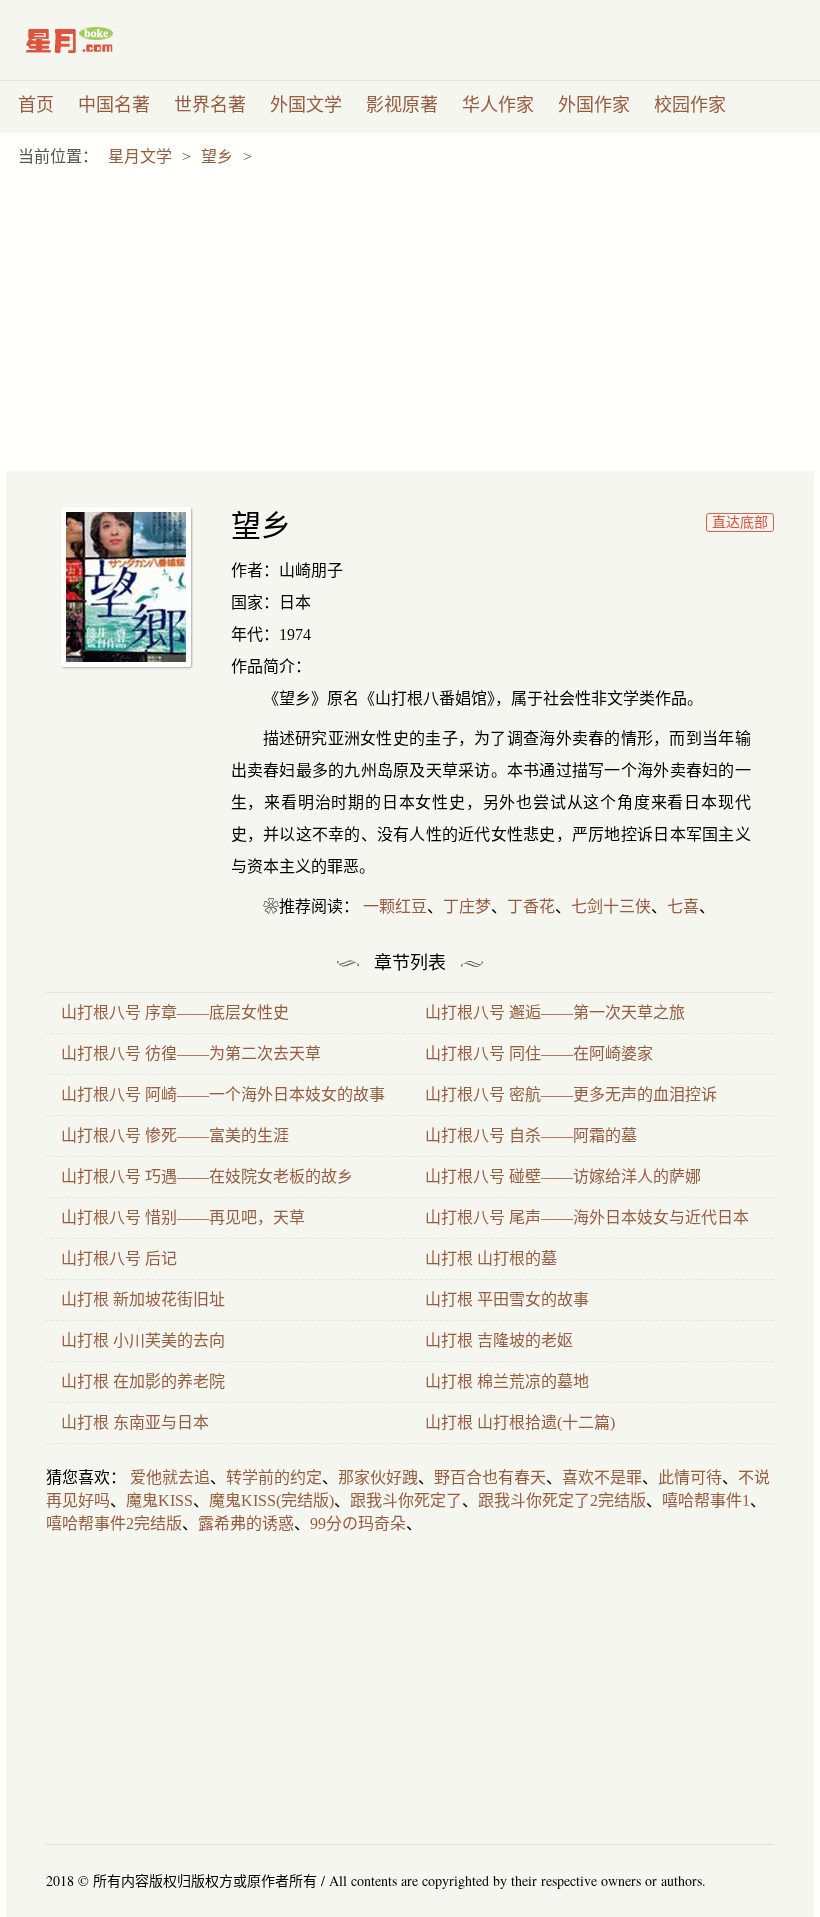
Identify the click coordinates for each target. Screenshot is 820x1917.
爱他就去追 (170, 1477)
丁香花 (531, 906)
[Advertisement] (416, 321)
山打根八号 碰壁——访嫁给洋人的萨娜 (563, 1176)
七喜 (683, 906)
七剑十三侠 (611, 906)
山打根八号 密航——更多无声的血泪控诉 (571, 1094)
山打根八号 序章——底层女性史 (175, 1012)
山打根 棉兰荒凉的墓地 (507, 1381)
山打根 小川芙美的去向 (143, 1340)
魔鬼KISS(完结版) (271, 1500)
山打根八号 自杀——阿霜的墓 (531, 1135)
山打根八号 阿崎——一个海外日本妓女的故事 (223, 1094)
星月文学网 (111, 40)
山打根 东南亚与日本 (135, 1422)
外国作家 (594, 105)
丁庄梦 (467, 906)
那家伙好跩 (378, 1477)
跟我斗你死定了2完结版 (562, 1500)
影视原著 (402, 105)
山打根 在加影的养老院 (143, 1381)
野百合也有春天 (490, 1477)
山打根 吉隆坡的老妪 (499, 1340)
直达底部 (740, 522)
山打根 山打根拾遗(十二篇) (520, 1422)
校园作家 (690, 105)
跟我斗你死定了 (406, 1500)
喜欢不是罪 (602, 1477)
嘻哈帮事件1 (706, 1500)
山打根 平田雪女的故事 (507, 1299)
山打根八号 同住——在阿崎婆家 (539, 1053)
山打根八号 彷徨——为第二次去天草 (191, 1053)
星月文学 (140, 156)
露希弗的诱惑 (246, 1523)
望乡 (217, 156)
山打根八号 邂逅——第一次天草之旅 (555, 1012)
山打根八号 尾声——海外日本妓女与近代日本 (587, 1217)
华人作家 (498, 105)
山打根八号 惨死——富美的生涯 (175, 1135)
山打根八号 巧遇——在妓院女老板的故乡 (207, 1176)
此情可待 (690, 1477)
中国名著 (114, 105)
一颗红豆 (395, 906)
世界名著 (210, 105)
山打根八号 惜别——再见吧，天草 (183, 1217)
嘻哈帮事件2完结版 (114, 1523)
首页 (36, 105)
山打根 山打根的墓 (491, 1258)
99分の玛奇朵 (358, 1523)
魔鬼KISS (159, 1500)
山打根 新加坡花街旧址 (143, 1299)
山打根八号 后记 (119, 1258)
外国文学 (306, 105)
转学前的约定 (274, 1477)
